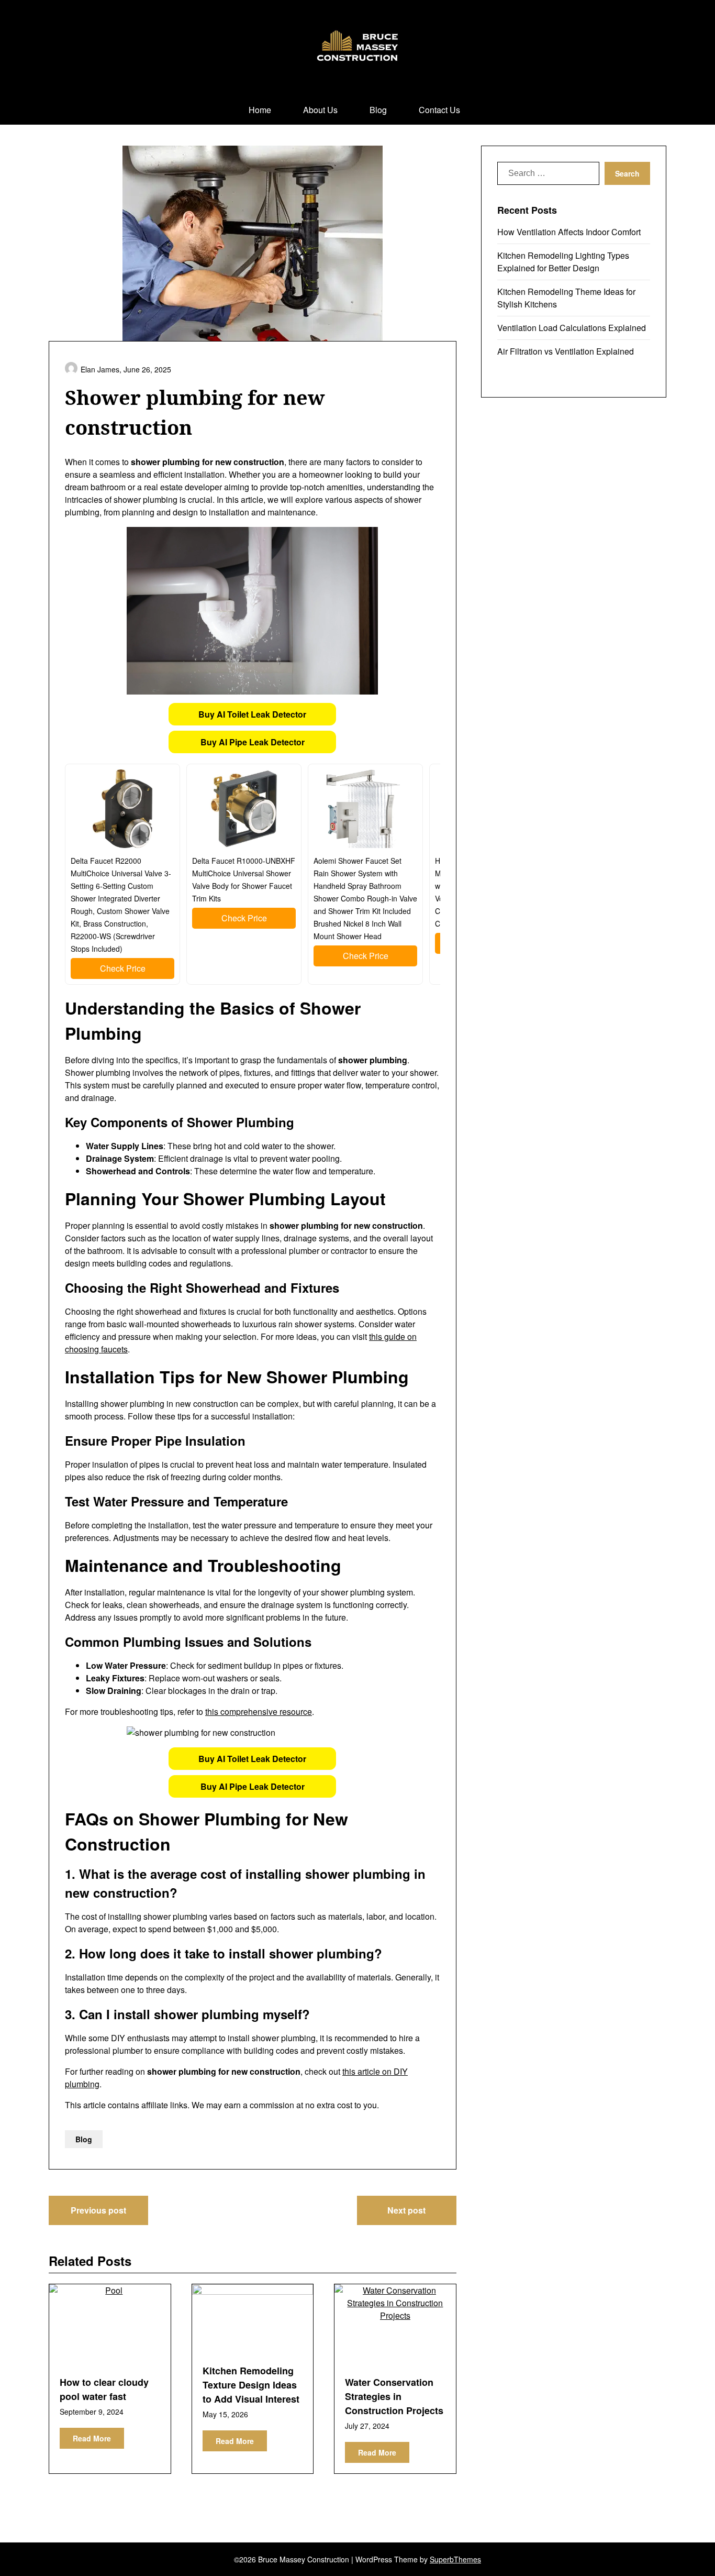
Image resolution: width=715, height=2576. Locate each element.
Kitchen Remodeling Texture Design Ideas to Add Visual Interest (251, 2385)
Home (260, 110)
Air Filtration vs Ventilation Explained (566, 351)
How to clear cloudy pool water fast (104, 2389)
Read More (92, 2438)
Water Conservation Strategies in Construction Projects (394, 2396)
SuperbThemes (455, 2559)
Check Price (123, 968)
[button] (252, 714)
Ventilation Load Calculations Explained (572, 328)
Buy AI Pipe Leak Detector (253, 742)
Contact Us (439, 110)
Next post (406, 2210)
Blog (378, 110)
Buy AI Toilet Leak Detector (252, 714)
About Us (320, 110)
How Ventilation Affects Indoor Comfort (569, 232)
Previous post (98, 2210)
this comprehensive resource (259, 1711)
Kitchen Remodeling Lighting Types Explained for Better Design (563, 262)
